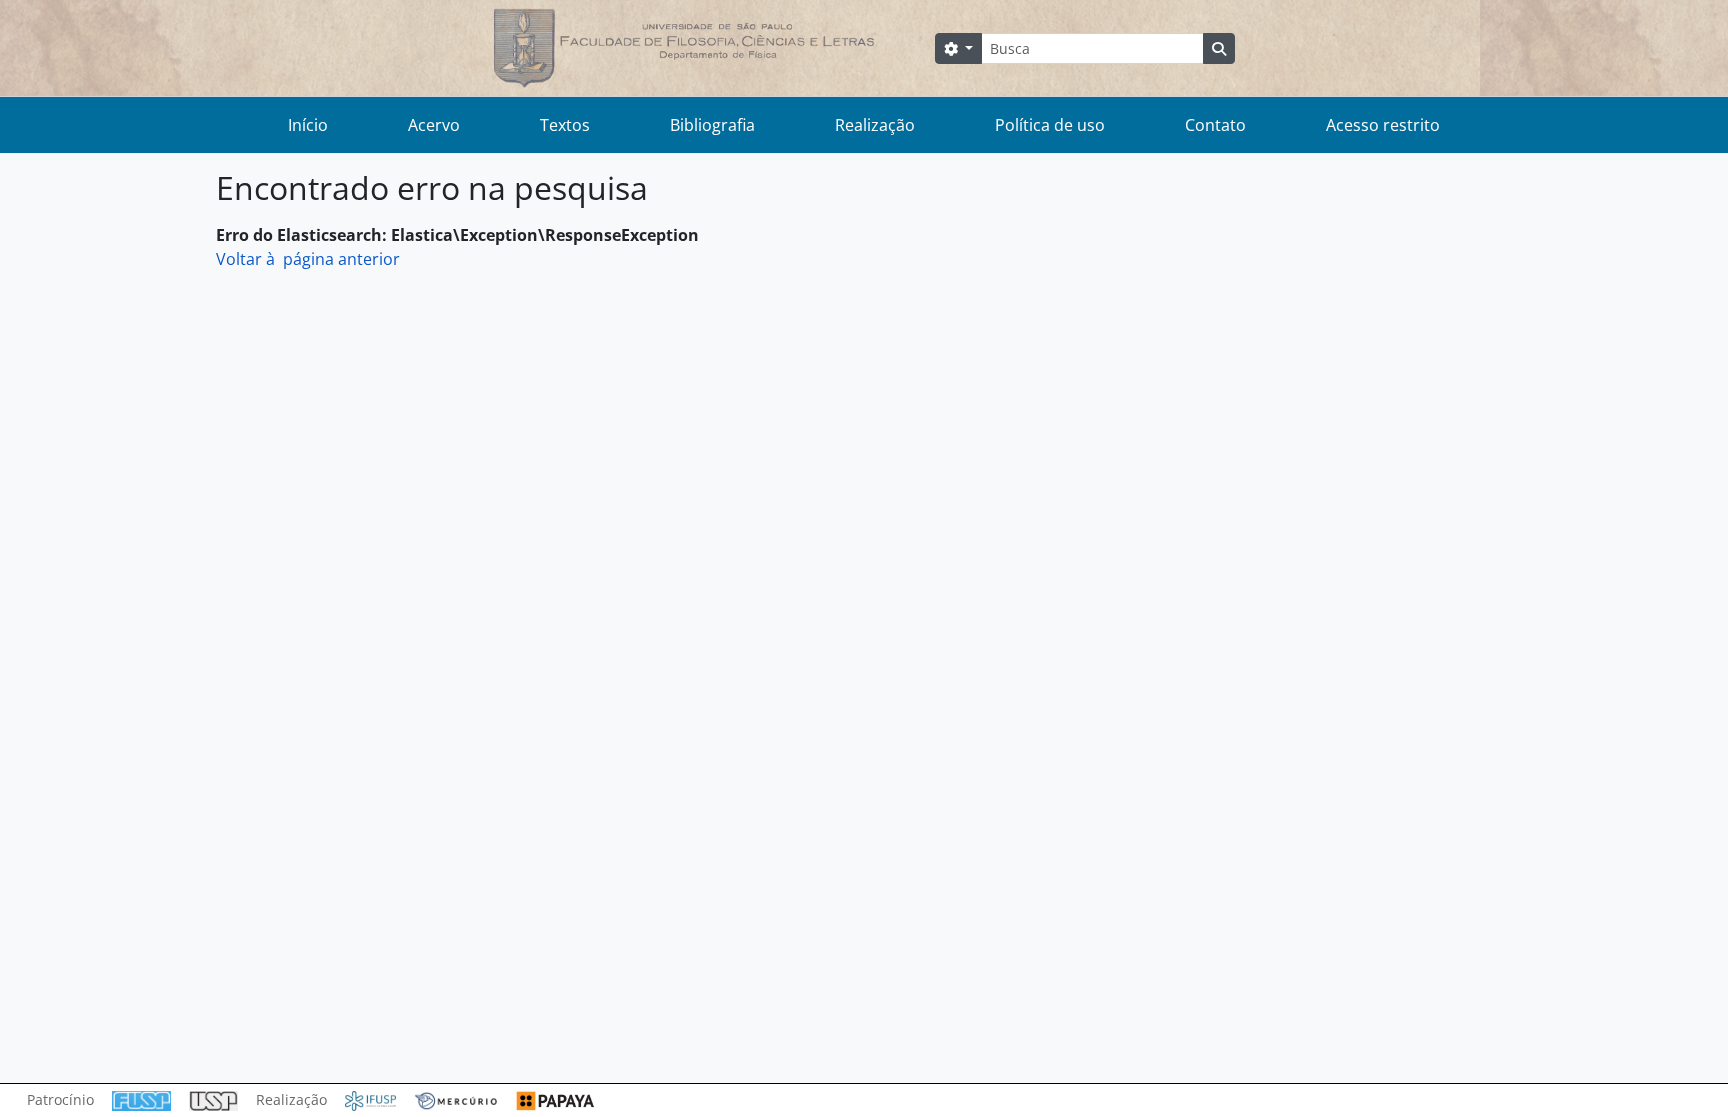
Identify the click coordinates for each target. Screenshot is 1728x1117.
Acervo (434, 125)
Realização (875, 125)
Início (308, 125)
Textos (565, 125)
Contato (1215, 125)
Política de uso (1050, 125)
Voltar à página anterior (308, 259)
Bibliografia (712, 125)
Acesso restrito (1383, 125)
